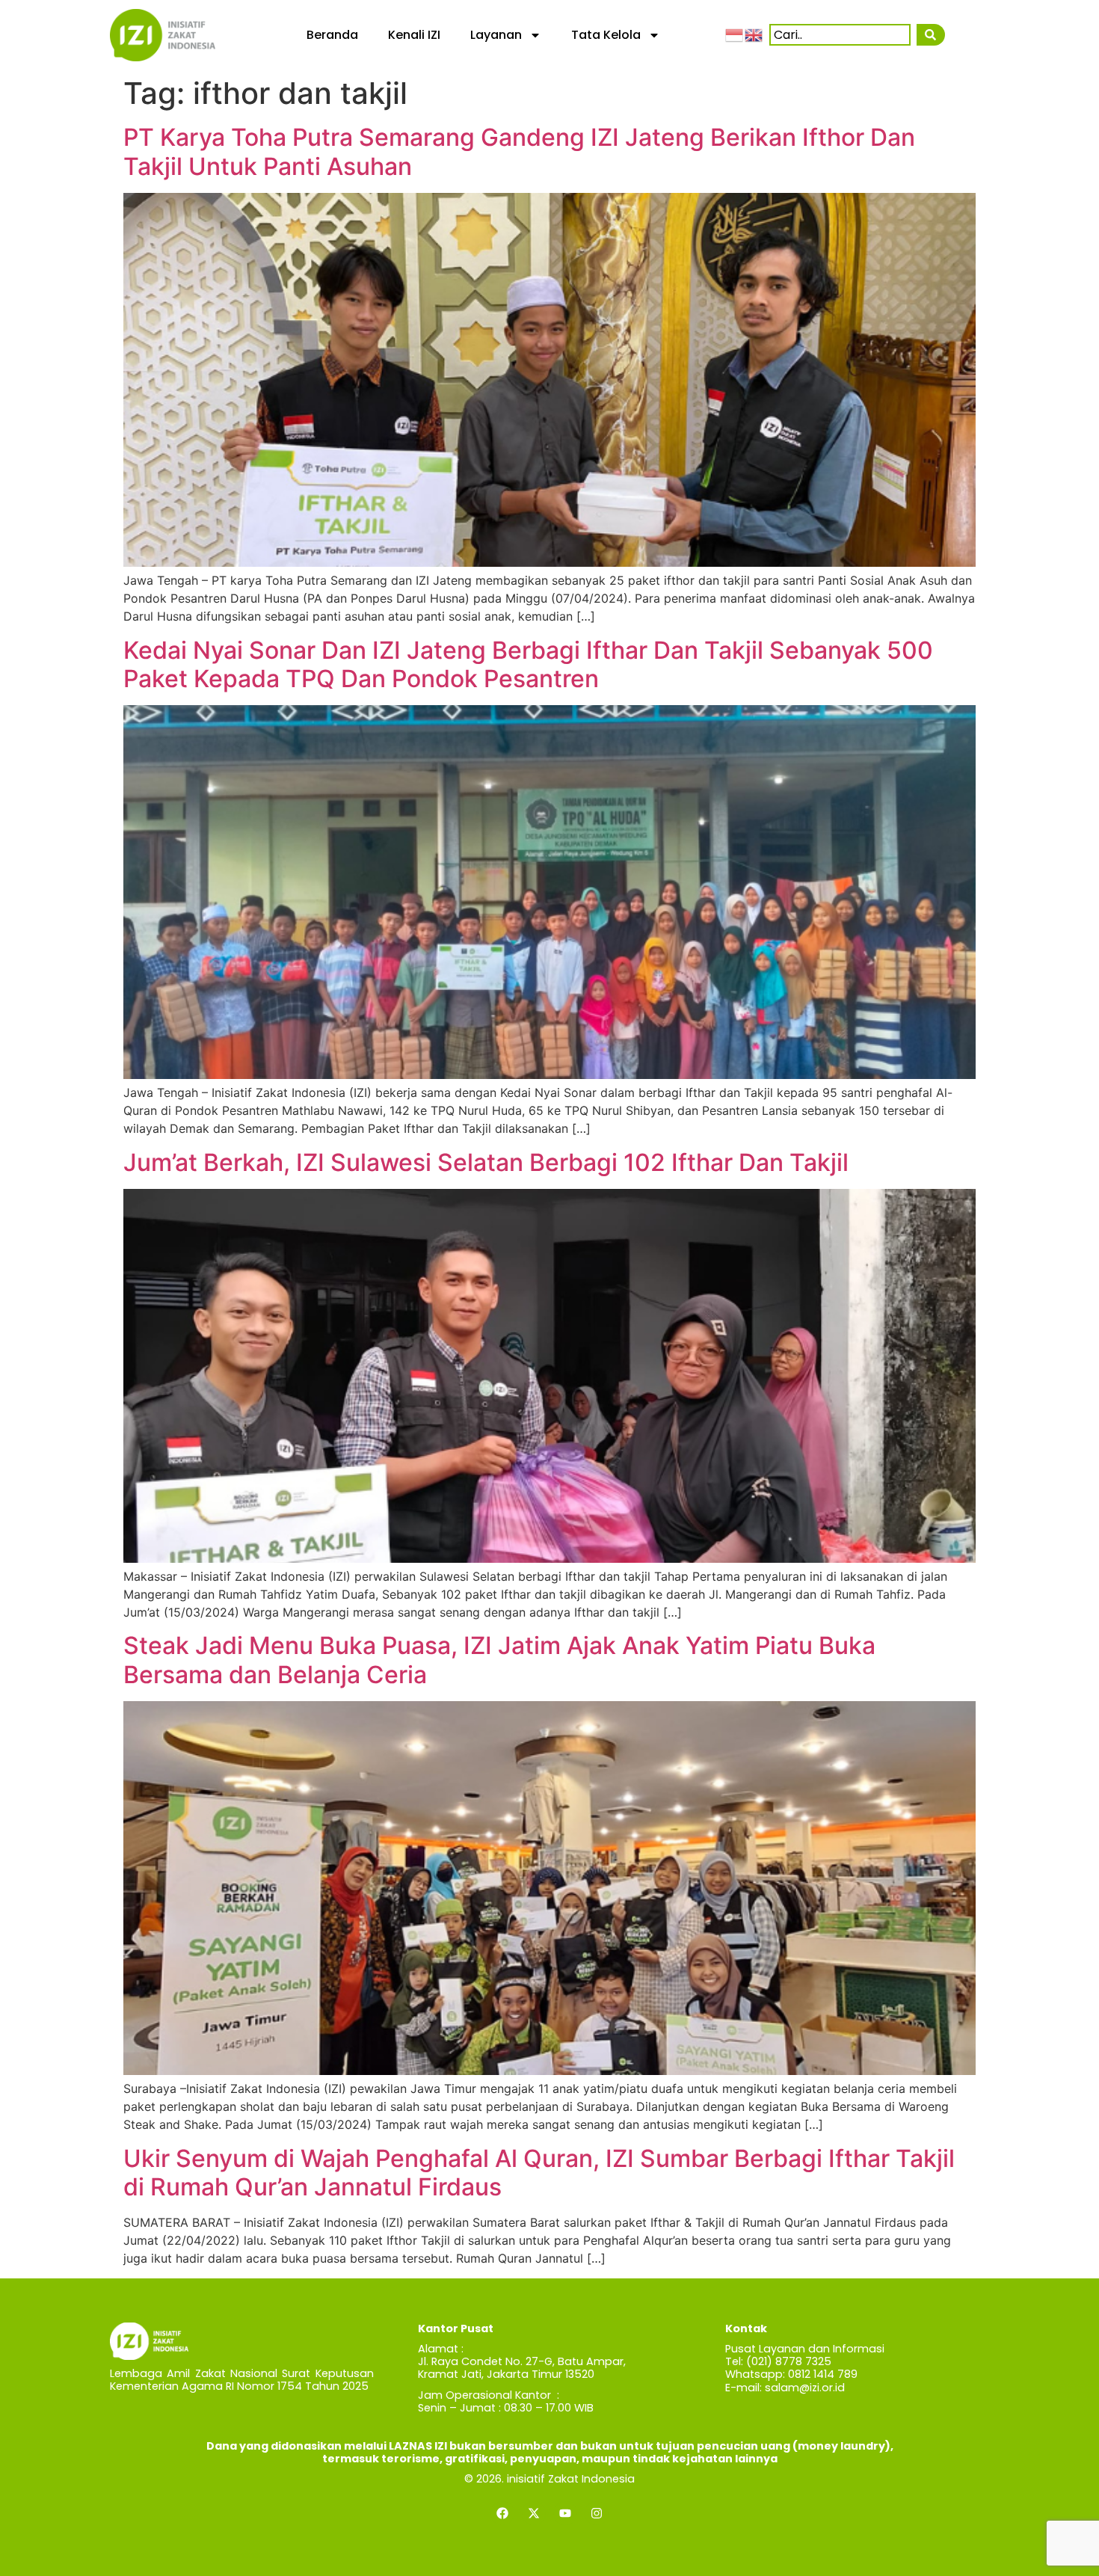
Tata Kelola (606, 35)
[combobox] (840, 35)
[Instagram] (597, 2513)
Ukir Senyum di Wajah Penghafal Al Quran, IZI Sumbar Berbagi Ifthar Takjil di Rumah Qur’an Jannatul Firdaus (539, 2173)
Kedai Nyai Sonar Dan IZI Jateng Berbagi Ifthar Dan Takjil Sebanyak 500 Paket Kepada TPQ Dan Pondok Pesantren (528, 664)
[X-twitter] (534, 2513)
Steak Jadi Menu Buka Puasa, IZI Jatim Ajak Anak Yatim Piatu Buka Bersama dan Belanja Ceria (499, 1660)
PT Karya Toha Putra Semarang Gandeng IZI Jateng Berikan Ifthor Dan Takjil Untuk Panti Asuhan (519, 151)
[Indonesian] (735, 34)
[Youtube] (565, 2513)
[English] (754, 34)
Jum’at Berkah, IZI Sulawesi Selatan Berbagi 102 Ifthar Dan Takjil (486, 1162)
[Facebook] (502, 2513)
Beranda (332, 35)
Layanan (496, 35)
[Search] (931, 35)
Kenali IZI (414, 35)
